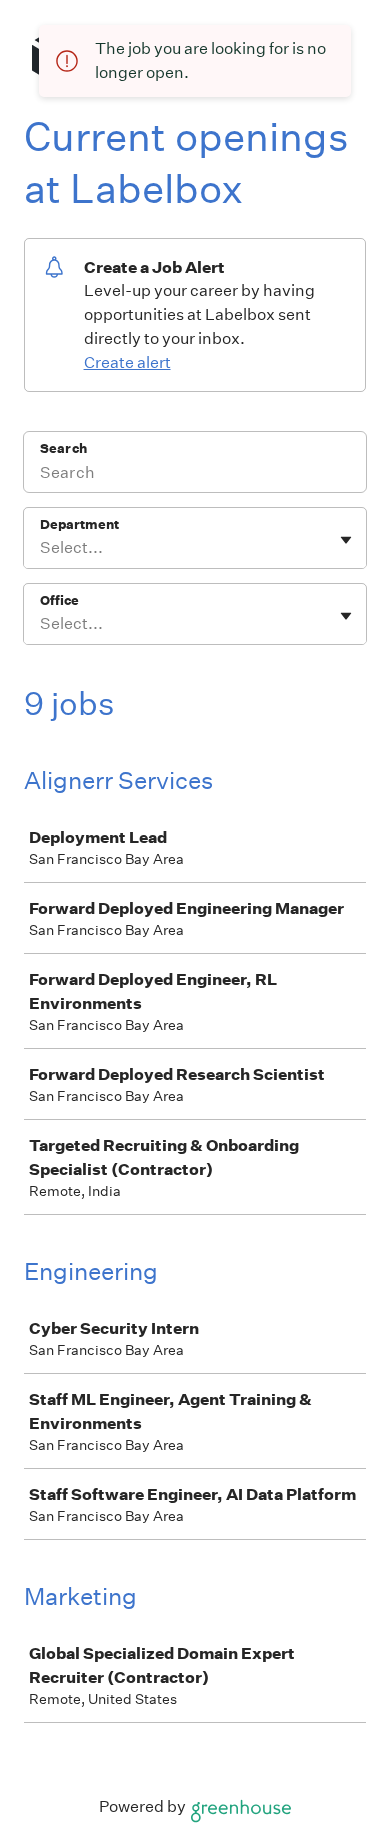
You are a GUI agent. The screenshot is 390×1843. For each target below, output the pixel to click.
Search (63, 448)
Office (59, 600)
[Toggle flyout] (346, 540)
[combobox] (41, 548)
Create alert (127, 362)
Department (79, 524)
